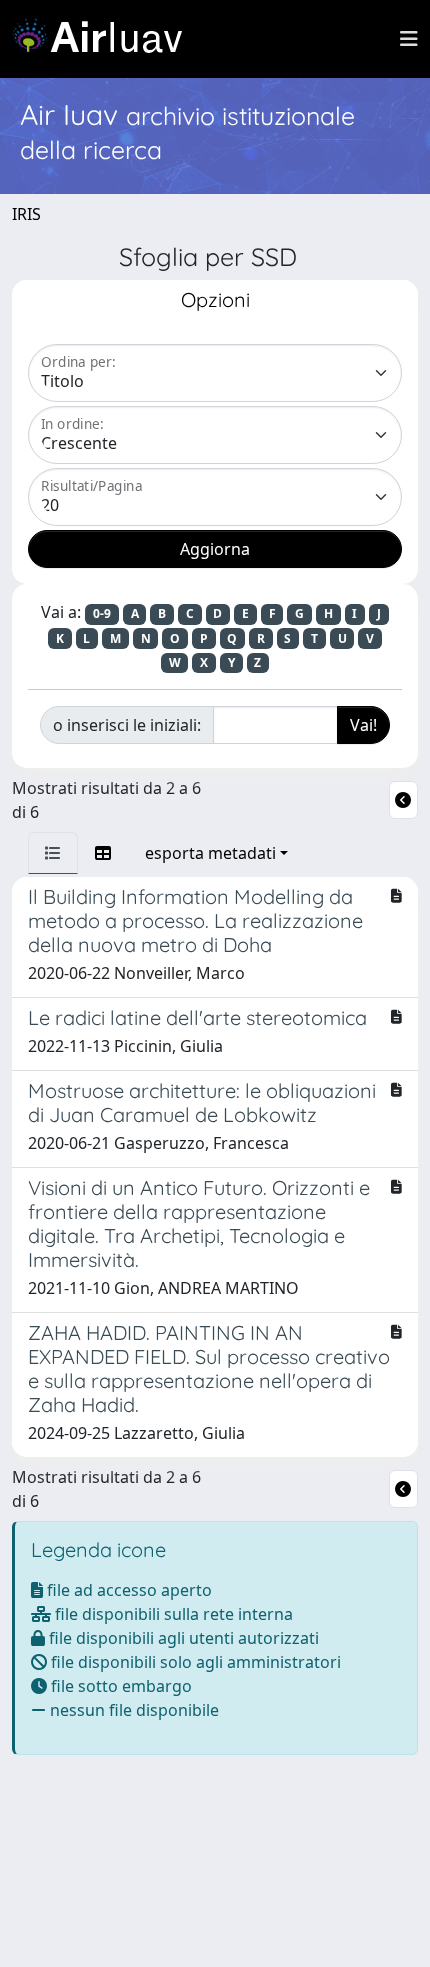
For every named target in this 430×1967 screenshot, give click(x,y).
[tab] (53, 853)
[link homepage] (105, 39)
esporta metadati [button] (210, 853)
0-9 (102, 613)
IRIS (26, 214)
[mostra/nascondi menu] (409, 39)
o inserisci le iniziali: (127, 725)
